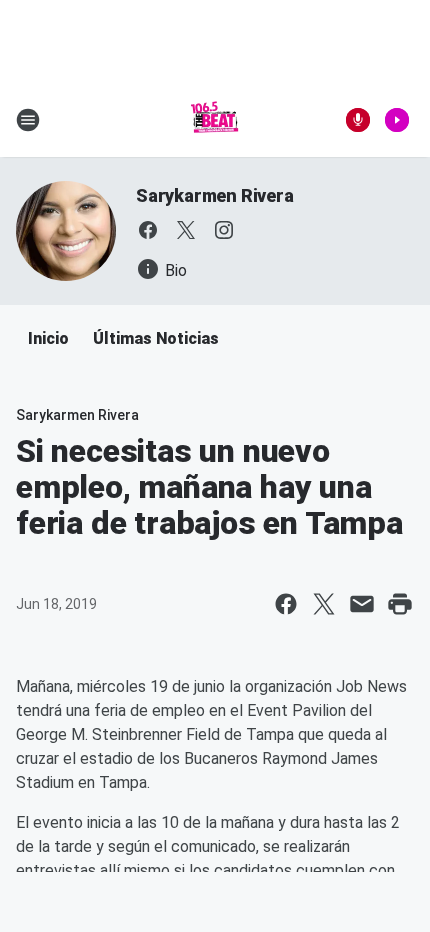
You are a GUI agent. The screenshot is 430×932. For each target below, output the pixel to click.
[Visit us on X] (186, 230)
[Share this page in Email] (362, 604)
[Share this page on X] (324, 604)
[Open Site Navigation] (28, 120)
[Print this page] (400, 604)
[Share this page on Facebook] (286, 604)
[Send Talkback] (358, 120)
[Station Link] (215, 120)
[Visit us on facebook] (148, 230)
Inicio (48, 338)
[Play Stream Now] (397, 120)
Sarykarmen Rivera (215, 195)
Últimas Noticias (156, 338)
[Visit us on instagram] (224, 230)
